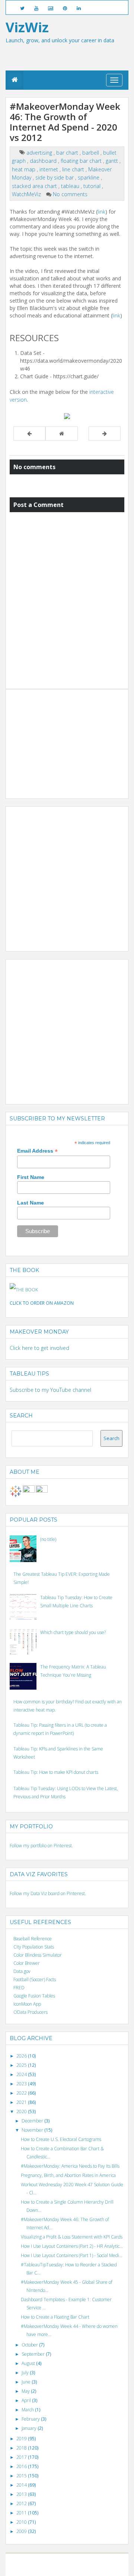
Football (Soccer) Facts (35, 1979)
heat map (24, 169)
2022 (22, 2093)
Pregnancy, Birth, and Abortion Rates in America (68, 2175)
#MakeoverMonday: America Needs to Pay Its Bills (70, 2166)
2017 (22, 2457)
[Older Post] (105, 434)
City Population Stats (34, 1947)
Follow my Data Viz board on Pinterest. (48, 1893)
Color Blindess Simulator (38, 1955)
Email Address (37, 1151)
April (27, 2400)
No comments (70, 194)
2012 (22, 2503)
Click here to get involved (39, 1348)
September (34, 2354)
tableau (71, 186)
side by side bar (55, 177)
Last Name (31, 1203)
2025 (22, 2065)
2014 (22, 2485)
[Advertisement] (66, 739)
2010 (22, 2522)
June (27, 2382)
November (33, 2130)
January (30, 2428)
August (29, 2363)
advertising (40, 153)
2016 (22, 2466)
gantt (113, 161)
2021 (22, 2102)
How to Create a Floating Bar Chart (55, 2317)
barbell (91, 153)
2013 (22, 2494)
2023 (22, 2084)
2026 (22, 2056)
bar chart (68, 153)
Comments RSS (101, 2568)
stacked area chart (35, 186)
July (26, 2373)
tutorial (93, 186)
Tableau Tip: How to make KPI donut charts (56, 1772)
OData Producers (31, 2012)
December (33, 2121)
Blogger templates (104, 2561)
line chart (74, 169)
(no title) (48, 1539)
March (28, 2410)
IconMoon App (27, 2004)
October (30, 2345)
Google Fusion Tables (34, 1996)
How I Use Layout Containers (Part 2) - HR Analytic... (72, 2246)
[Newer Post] (29, 434)
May (26, 2391)
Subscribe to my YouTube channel (50, 1390)
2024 (22, 2074)
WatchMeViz (27, 194)
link (101, 212)
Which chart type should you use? (73, 1632)
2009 (22, 2531)
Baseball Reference (33, 1939)
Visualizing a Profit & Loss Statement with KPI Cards (72, 2237)
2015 (22, 2476)
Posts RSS (77, 2568)
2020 (22, 2111)
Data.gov (22, 1971)
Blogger (77, 2561)
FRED (19, 1988)
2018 (22, 2448)
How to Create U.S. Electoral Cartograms (61, 2139)
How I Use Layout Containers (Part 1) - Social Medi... (72, 2255)
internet (50, 169)
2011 (22, 2513)
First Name (31, 1177)
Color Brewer (27, 1963)
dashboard (44, 161)
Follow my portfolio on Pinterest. (41, 1846)
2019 (22, 2439)
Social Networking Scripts (43, 2568)
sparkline (89, 177)
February (31, 2419)
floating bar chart (82, 161)
